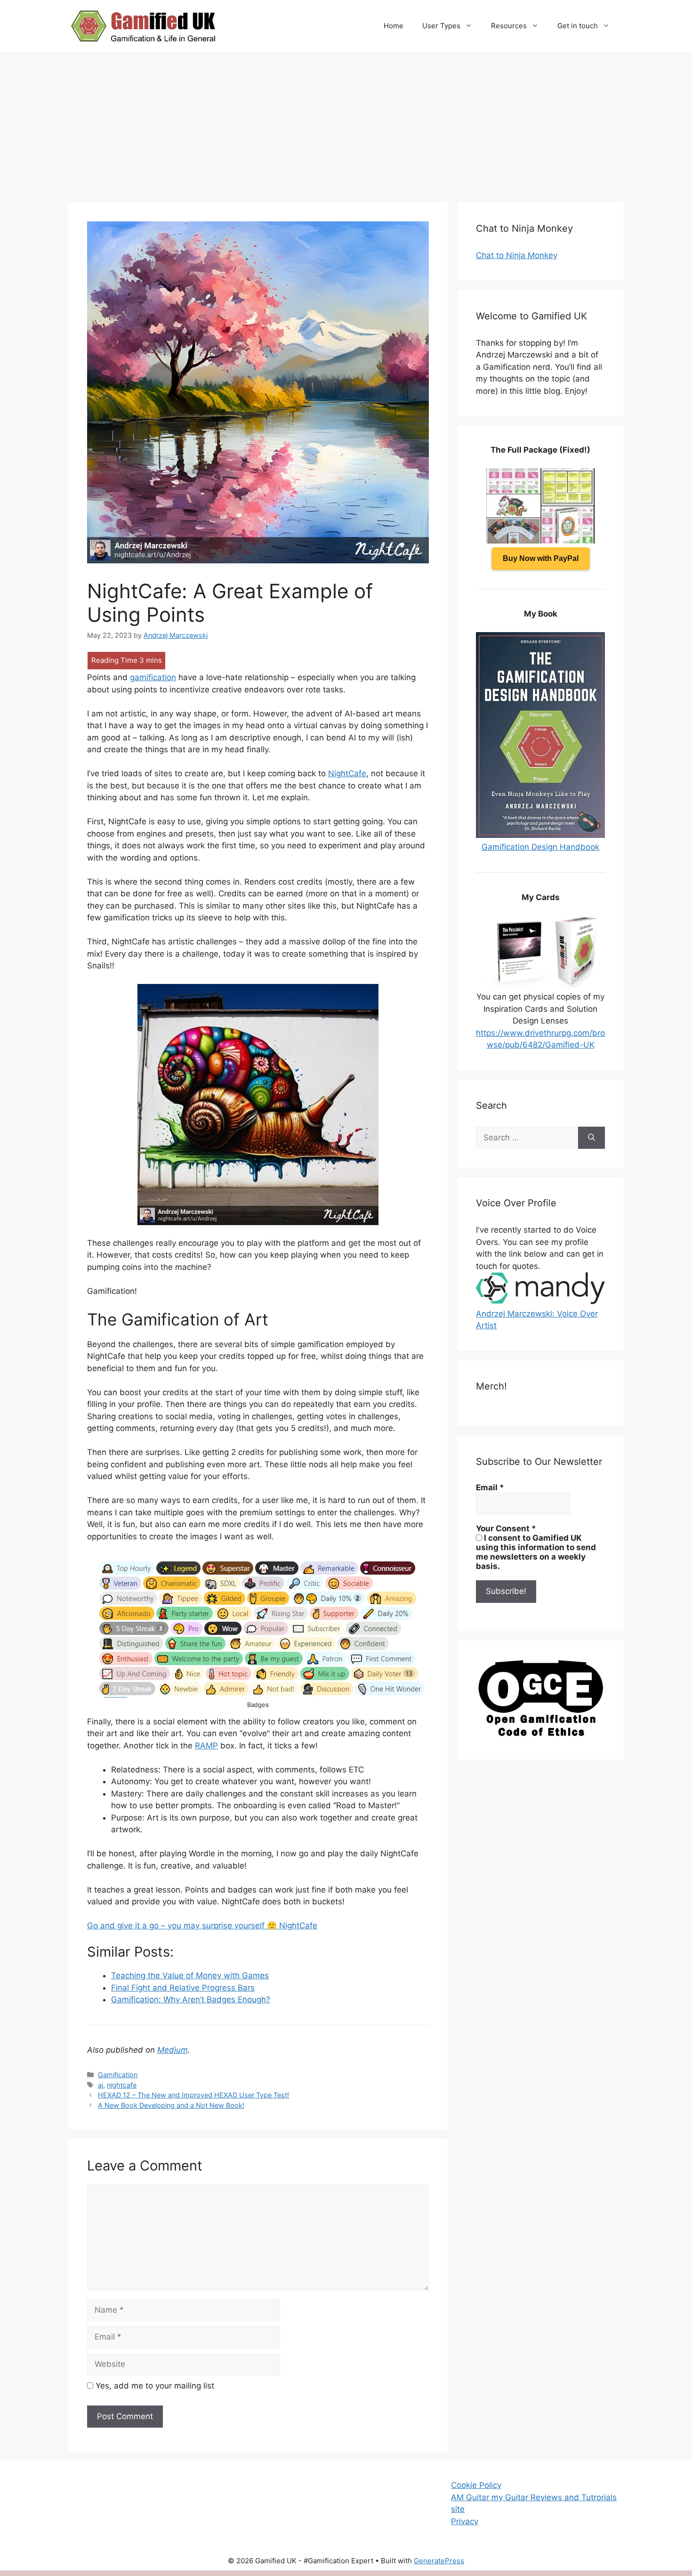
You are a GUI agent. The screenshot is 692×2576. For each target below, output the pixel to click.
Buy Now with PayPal (541, 558)
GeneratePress (439, 2561)
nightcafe (122, 2085)
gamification (153, 677)
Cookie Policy (476, 2485)
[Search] (591, 1138)
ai (101, 2085)
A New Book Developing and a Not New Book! (171, 2105)
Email (490, 1487)
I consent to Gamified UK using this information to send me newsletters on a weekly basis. (536, 1552)
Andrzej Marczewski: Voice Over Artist (537, 1320)
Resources (509, 26)
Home (394, 26)
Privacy (465, 2521)
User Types (441, 26)
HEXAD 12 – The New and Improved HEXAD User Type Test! (193, 2095)
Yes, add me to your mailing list (154, 2386)
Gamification (118, 2075)
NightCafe (347, 773)
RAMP (206, 1746)
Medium (173, 2050)
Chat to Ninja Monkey (517, 255)
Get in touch (578, 26)
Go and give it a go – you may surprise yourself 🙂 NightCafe (202, 1926)
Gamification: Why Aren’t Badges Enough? (191, 1999)
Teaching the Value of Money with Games (190, 1975)
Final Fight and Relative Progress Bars (183, 1988)
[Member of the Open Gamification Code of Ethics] (540, 1734)
